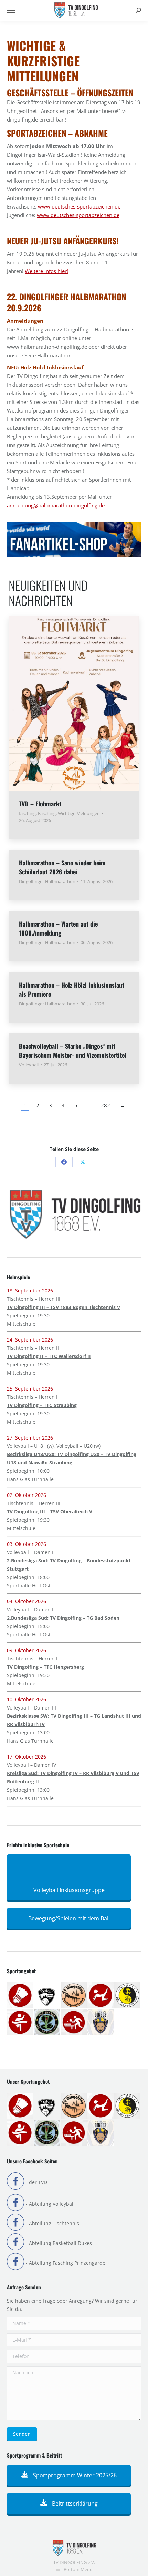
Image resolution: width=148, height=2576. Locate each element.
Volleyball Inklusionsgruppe (69, 1890)
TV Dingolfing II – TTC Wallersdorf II (49, 1356)
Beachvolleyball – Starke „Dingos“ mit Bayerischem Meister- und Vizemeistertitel (73, 1050)
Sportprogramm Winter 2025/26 (74, 2475)
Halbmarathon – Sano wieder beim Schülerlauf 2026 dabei (62, 867)
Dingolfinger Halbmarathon (47, 881)
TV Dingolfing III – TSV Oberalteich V (50, 1512)
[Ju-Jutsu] (128, 1996)
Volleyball (29, 1065)
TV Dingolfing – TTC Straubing (42, 1405)
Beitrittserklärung (74, 2504)
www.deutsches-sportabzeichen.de (79, 206)
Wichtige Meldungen (79, 813)
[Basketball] (47, 1996)
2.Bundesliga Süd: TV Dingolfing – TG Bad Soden (63, 1618)
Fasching (47, 813)
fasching (27, 813)
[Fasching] (74, 1996)
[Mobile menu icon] (11, 10)
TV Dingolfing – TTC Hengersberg (45, 1667)
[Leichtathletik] (20, 2023)
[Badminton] (20, 1996)
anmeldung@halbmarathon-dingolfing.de (56, 505)
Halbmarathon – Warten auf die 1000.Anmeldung (58, 928)
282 (105, 1105)
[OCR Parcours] (47, 2023)
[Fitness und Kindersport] (101, 1996)
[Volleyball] (101, 2023)
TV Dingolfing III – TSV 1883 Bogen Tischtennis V (64, 1307)
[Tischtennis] (74, 2023)
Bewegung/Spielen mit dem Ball (69, 1918)
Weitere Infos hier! (46, 271)
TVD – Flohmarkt (40, 804)
